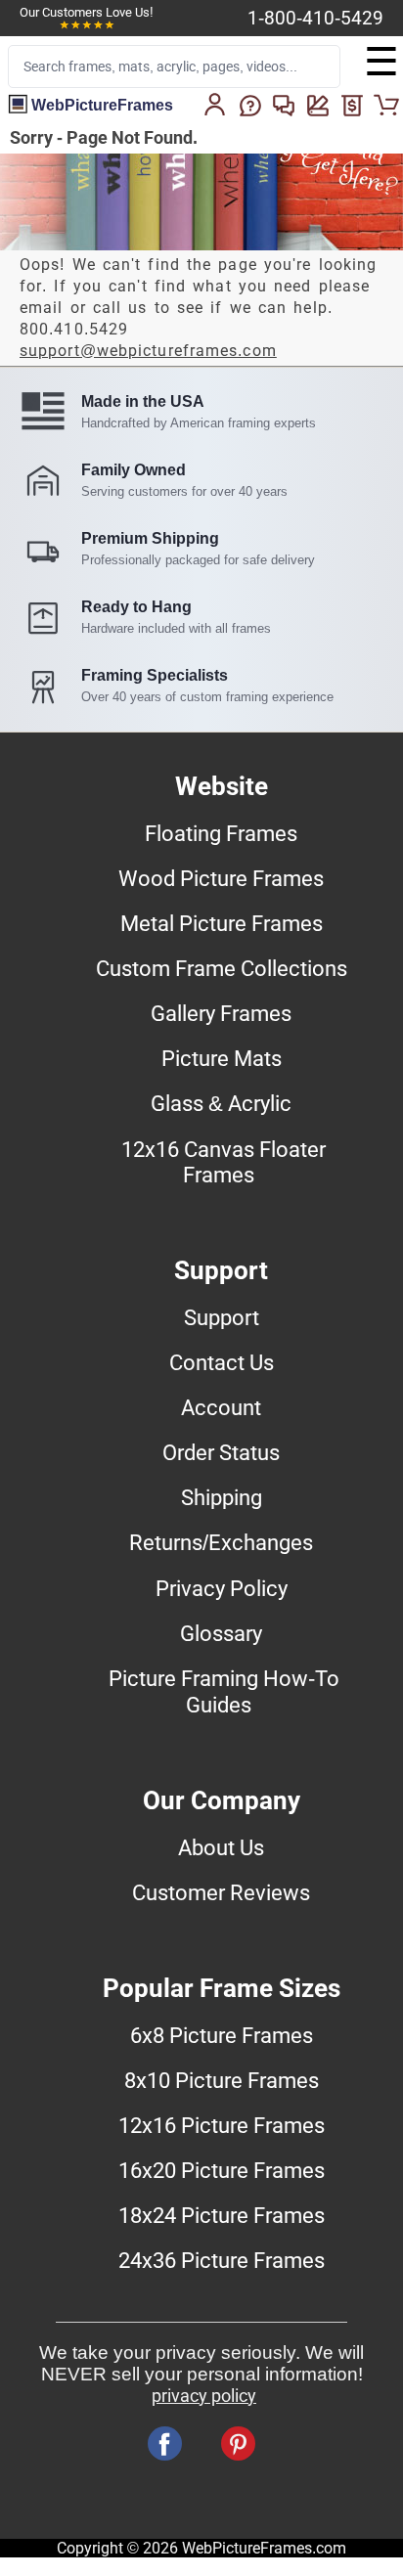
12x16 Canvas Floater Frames (224, 1162)
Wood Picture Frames (221, 878)
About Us (221, 1847)
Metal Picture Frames (222, 923)
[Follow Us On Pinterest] (238, 2443)
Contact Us (222, 1362)
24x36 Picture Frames (222, 2260)
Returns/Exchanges (221, 1542)
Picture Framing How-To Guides (224, 1691)
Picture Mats (222, 1058)
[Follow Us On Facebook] (165, 2443)
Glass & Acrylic (221, 1103)
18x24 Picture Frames (222, 2215)
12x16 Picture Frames (222, 2125)
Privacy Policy (222, 1588)
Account (221, 1407)
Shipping (222, 1497)
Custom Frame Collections (222, 968)
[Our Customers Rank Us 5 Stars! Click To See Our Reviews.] (87, 25)
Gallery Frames (221, 1013)
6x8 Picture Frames (222, 2035)
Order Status (221, 1452)
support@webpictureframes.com (148, 351)
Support (222, 1317)
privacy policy (204, 2396)
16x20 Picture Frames (222, 2170)
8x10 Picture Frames (222, 2080)
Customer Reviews (221, 1892)
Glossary (221, 1633)
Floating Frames (221, 833)
